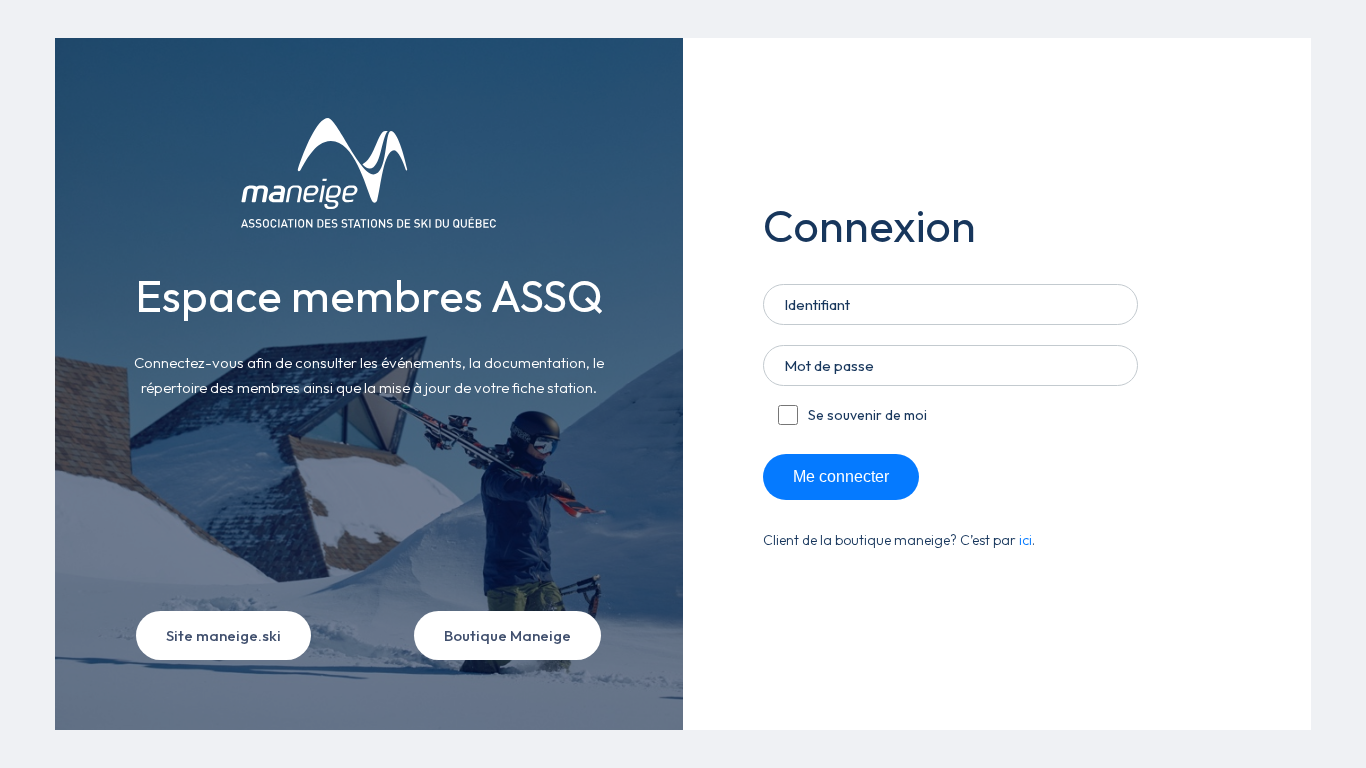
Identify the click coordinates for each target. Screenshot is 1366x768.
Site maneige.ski (223, 635)
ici (1025, 540)
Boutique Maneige (507, 635)
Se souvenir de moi (867, 415)
